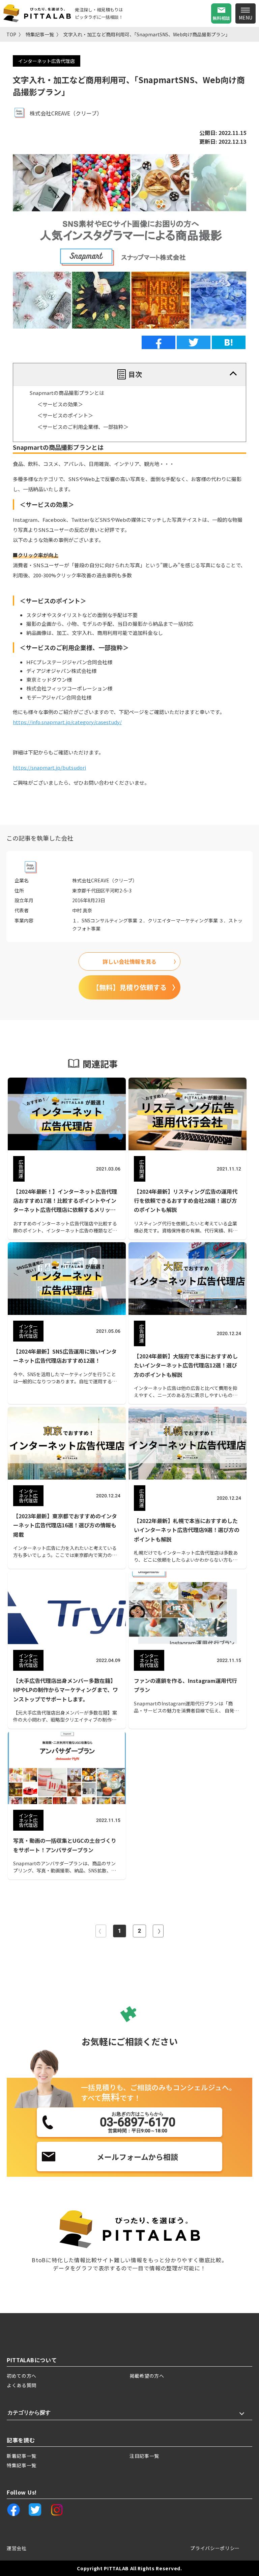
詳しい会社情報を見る (129, 961)
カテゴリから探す (29, 2413)
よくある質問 (22, 2385)
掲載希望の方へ (147, 2376)
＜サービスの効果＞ (60, 404)
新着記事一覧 (22, 2456)
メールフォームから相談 (137, 2157)
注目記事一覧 (144, 2456)
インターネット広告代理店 (47, 61)
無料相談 (221, 18)
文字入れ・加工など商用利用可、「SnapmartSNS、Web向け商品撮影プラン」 (147, 34)
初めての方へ (22, 2376)
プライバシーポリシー (215, 2548)
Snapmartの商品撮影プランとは (67, 393)
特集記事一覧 (40, 34)
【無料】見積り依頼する (129, 987)
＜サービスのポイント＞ (65, 415)
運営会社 (17, 2548)
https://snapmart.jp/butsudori (49, 767)
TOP (11, 34)
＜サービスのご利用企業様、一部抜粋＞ (83, 427)
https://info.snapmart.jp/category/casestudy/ (67, 722)
